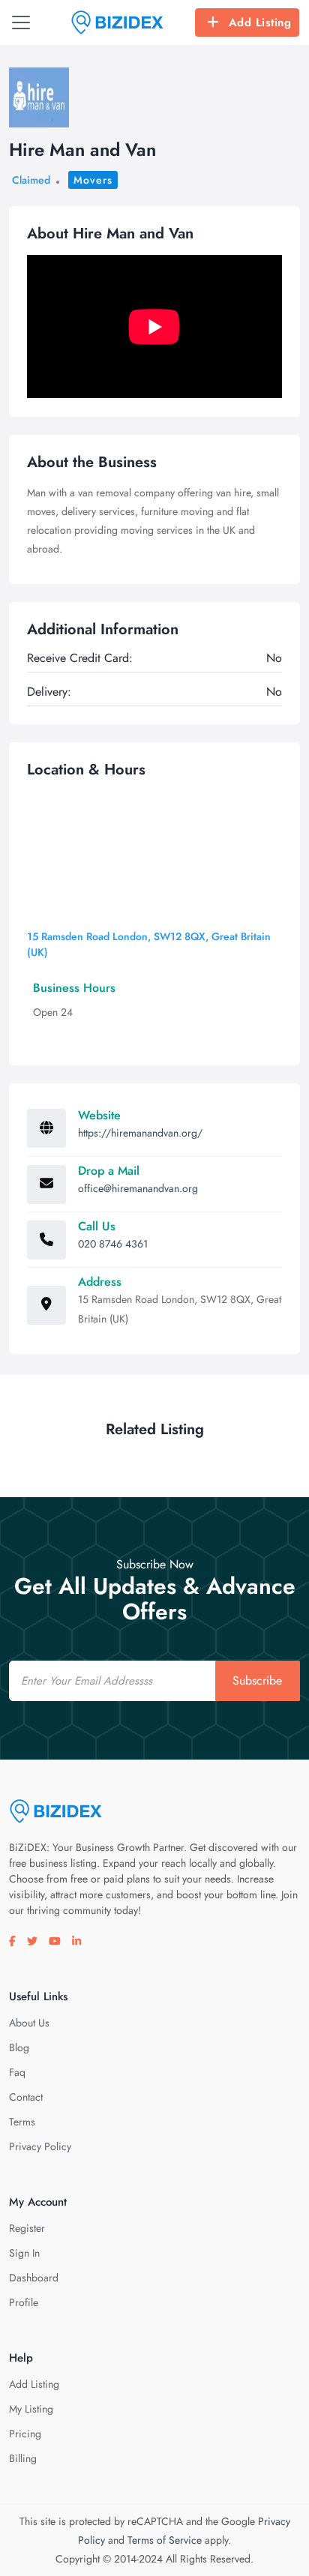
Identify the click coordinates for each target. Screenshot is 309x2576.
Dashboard (34, 2278)
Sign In (24, 2253)
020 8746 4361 (113, 1244)
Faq (17, 2072)
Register (27, 2228)
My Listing (31, 2409)
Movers (93, 180)
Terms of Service (165, 2540)
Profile (24, 2302)
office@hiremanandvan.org (138, 1188)
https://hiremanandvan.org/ (140, 1133)
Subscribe (257, 1680)
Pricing (25, 2434)
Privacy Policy (40, 2146)
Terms (22, 2122)
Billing (23, 2458)
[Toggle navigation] (21, 22)
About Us (29, 2023)
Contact (26, 2097)
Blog (19, 2047)
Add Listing (260, 22)
